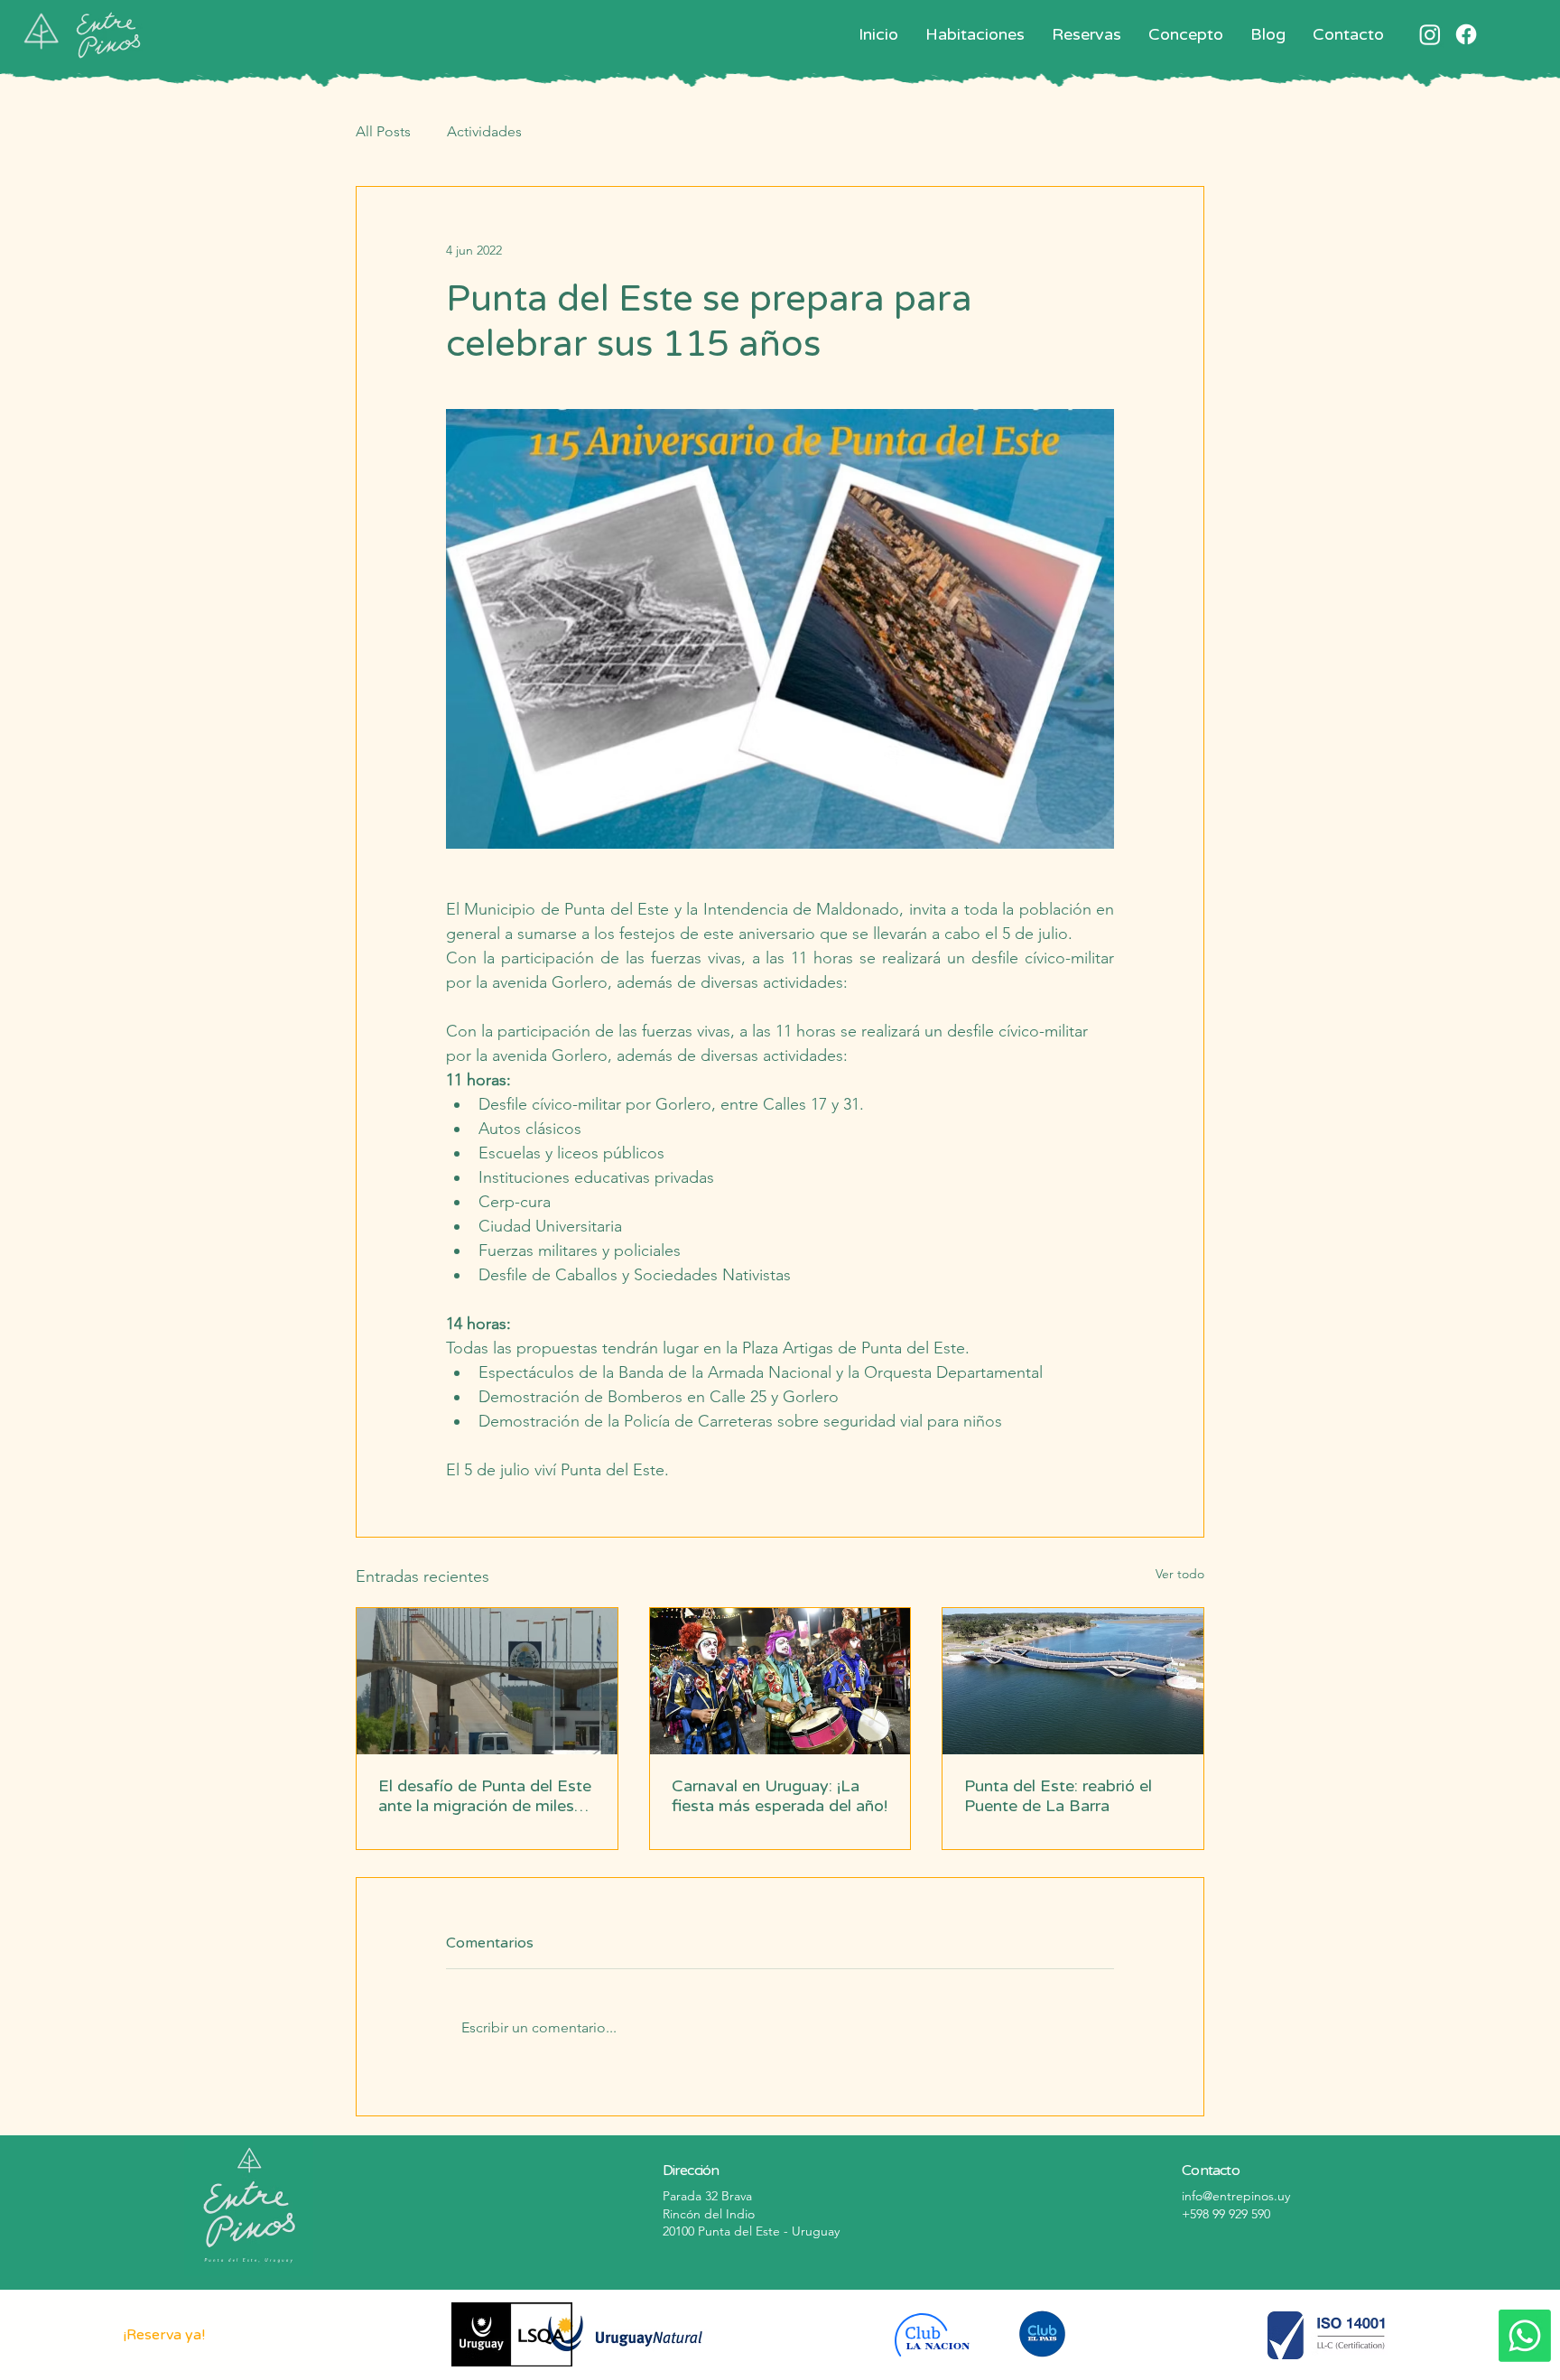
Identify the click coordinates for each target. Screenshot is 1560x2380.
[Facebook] (1466, 34)
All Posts (383, 131)
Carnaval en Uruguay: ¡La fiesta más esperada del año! (780, 1796)
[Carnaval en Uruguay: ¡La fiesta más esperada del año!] (780, 1681)
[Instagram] (1430, 34)
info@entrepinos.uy (1236, 2196)
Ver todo (1180, 1574)
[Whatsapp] (1525, 2336)
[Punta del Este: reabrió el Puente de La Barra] (1073, 1681)
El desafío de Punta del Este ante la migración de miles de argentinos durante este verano (485, 1796)
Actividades (484, 131)
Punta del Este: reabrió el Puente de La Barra (1058, 1796)
